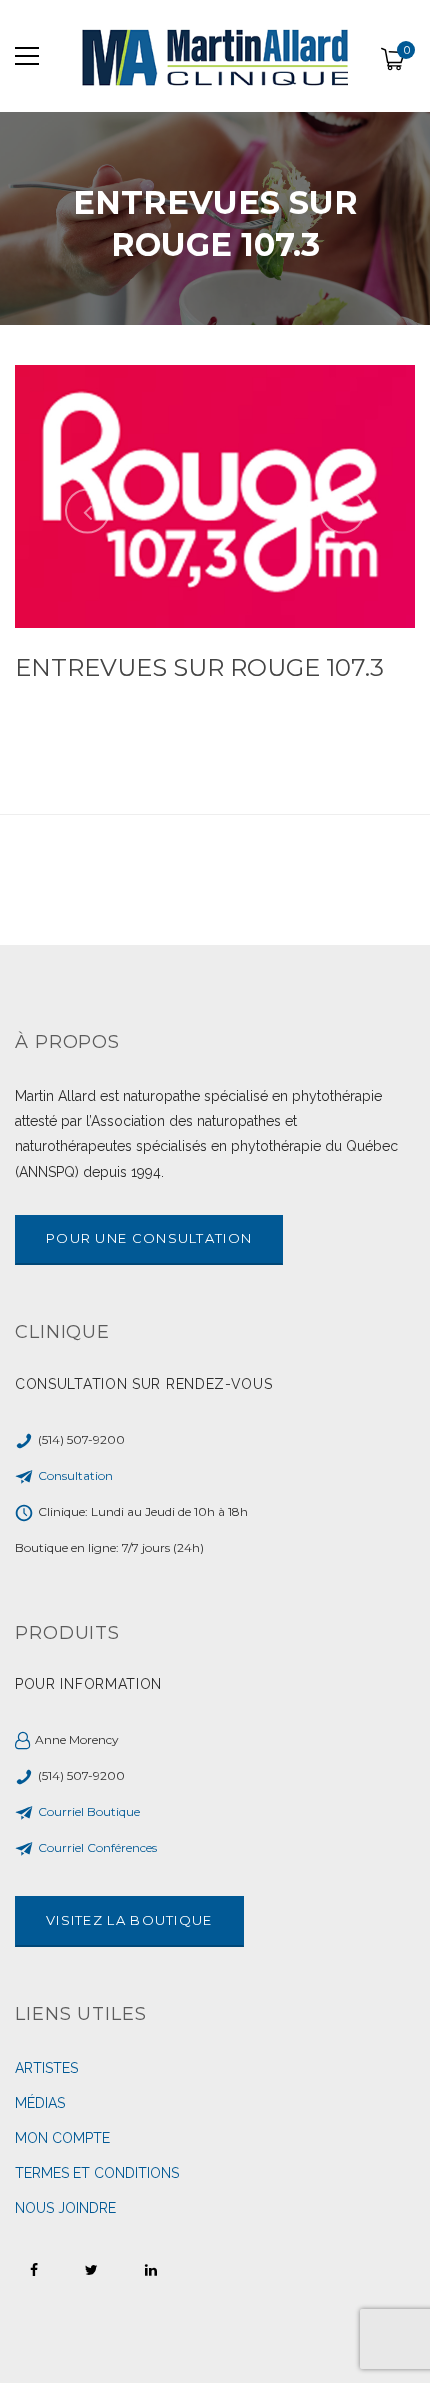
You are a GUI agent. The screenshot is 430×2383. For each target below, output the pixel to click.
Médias (40, 2103)
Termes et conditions (97, 2173)
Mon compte (62, 2138)
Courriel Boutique (89, 1811)
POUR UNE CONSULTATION (149, 1238)
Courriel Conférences (97, 1847)
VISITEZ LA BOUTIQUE (129, 1920)
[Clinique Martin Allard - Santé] (215, 56)
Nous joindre (65, 2208)
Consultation (75, 1475)
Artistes (46, 2068)
